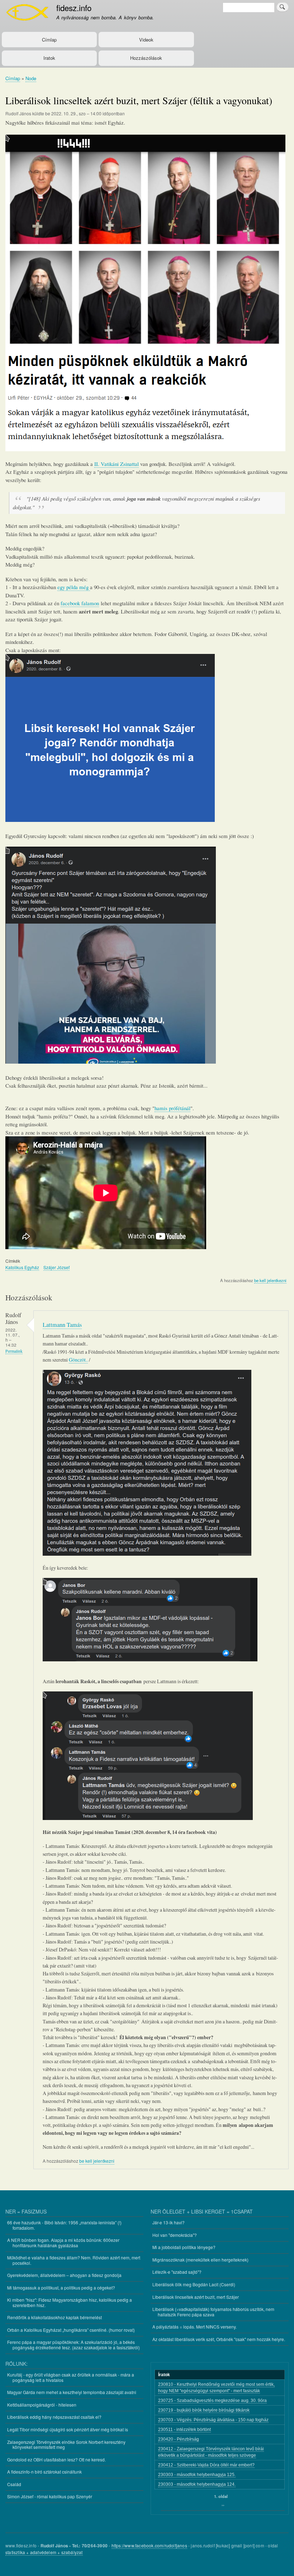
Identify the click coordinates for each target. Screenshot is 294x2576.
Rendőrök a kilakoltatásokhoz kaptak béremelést (54, 2317)
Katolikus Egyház (22, 1267)
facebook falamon (80, 603)
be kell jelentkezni (270, 1280)
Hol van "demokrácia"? (175, 2235)
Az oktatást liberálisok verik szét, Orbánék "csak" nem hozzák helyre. (219, 2339)
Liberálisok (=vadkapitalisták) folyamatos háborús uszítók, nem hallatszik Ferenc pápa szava (213, 2312)
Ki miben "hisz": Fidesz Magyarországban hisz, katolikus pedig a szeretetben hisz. (70, 2302)
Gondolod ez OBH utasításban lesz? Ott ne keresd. (56, 2459)
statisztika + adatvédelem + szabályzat (44, 2552)
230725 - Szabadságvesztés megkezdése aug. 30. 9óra (212, 2401)
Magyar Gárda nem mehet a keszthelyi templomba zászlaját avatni (72, 2392)
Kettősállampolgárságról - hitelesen (42, 2405)
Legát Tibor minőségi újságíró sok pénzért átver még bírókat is (68, 2429)
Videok (146, 40)
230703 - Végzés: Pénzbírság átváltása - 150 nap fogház (213, 2420)
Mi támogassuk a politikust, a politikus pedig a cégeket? (61, 2288)
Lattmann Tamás (62, 1325)
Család (14, 2484)
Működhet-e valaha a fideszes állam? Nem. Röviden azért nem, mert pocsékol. (74, 2260)
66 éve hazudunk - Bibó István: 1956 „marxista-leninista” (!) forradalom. (64, 2225)
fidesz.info (74, 8)
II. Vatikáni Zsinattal (117, 464)
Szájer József (56, 1267)
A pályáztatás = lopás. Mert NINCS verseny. (195, 2327)
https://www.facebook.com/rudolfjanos (149, 2545)
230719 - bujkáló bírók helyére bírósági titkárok (204, 2410)
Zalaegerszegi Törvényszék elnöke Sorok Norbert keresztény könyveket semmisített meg (66, 2444)
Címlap (49, 40)
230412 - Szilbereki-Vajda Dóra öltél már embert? (206, 2465)
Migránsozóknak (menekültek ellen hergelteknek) (200, 2260)
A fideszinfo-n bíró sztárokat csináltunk (44, 2472)
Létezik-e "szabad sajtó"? (177, 2272)
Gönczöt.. (78, 1360)
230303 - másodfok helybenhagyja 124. (197, 2484)
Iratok (49, 58)
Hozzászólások (146, 58)
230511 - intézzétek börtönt (184, 2430)
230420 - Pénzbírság (179, 2439)
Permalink (14, 1351)
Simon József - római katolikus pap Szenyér (50, 2496)
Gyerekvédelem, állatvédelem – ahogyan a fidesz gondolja (64, 2275)
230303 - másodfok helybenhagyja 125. (197, 2475)
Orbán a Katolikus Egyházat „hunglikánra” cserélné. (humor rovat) (71, 2330)
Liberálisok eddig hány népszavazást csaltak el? (54, 2417)
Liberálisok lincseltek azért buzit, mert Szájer (196, 2297)
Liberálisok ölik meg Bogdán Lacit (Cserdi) (194, 2284)
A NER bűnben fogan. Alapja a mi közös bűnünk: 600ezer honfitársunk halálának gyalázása (63, 2242)
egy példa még (74, 587)
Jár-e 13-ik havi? (169, 2222)
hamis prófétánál (172, 1108)
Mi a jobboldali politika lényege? (184, 2247)
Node (31, 78)
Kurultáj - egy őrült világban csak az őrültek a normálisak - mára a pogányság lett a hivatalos (71, 2377)
